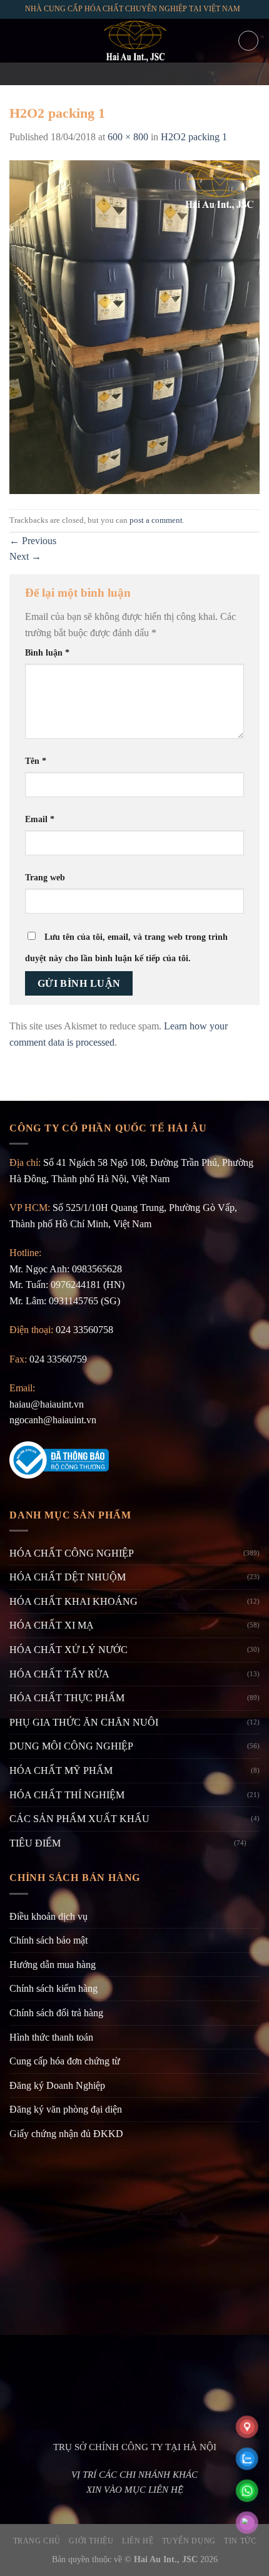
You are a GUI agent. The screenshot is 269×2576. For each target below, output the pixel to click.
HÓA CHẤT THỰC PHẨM (67, 1698)
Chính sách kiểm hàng (53, 1988)
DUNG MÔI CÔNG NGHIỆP (71, 1746)
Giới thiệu (91, 2541)
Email (40, 819)
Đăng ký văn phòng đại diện (66, 2109)
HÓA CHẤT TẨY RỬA (59, 1674)
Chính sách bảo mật (48, 1940)
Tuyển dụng (189, 2541)
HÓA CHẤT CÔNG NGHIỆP (72, 1553)
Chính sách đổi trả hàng (56, 2013)
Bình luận (47, 652)
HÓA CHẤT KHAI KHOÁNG (74, 1601)
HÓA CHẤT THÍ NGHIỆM (67, 1795)
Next (25, 556)
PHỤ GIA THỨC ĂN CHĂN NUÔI (84, 1722)
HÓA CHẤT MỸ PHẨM (61, 1770)
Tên (36, 761)
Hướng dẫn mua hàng (53, 1965)
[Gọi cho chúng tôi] (151, 74)
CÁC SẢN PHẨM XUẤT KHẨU (79, 1819)
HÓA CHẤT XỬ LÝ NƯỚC (69, 1650)
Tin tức (240, 2541)
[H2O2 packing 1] (134, 326)
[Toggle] (255, 1843)
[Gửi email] (134, 74)
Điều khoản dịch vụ (48, 1916)
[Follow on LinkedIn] (167, 74)
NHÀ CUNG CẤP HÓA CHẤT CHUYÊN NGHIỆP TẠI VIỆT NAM (133, 9)
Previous (33, 541)
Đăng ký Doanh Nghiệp (57, 2085)
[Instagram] (118, 74)
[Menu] (17, 40)
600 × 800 (128, 137)
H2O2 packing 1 (194, 137)
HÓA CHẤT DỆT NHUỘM (68, 1577)
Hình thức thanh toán (51, 2037)
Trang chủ (37, 2541)
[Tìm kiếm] (248, 41)
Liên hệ (138, 2541)
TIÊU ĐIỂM (35, 1843)
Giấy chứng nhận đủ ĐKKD (66, 2134)
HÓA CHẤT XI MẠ (52, 1625)
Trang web (45, 877)
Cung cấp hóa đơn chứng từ (65, 2061)
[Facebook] (102, 74)
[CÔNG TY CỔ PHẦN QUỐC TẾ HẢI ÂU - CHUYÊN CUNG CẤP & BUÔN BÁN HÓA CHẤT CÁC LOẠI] (134, 41)
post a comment (156, 520)
